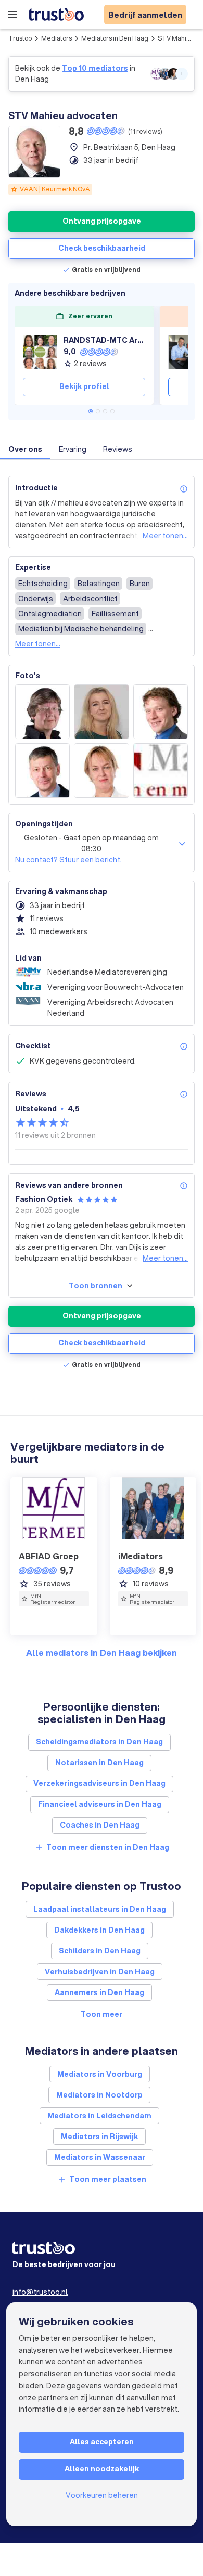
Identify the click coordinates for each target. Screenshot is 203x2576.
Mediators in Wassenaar (100, 2157)
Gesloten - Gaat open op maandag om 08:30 (91, 843)
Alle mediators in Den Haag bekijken (102, 1653)
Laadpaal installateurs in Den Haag (100, 1909)
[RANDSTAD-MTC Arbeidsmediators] (40, 352)
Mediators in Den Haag (115, 38)
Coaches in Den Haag (100, 1825)
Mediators (56, 38)
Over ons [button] (25, 449)
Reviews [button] (118, 449)
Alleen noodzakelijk (102, 2469)
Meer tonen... (165, 536)
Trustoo (20, 38)
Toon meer (102, 2014)
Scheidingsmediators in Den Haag (99, 1742)
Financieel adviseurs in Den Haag (100, 1804)
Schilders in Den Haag (100, 1951)
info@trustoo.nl (40, 2292)
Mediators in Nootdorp (99, 2095)
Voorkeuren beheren (102, 2495)
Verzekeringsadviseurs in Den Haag (99, 1783)
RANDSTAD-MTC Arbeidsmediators (104, 340)
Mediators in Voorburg (100, 2074)
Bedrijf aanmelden (145, 15)
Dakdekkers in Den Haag (99, 1930)
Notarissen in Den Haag (99, 1763)
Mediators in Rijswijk (99, 2137)
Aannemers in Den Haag (99, 1992)
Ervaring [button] (73, 449)
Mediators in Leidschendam (99, 2116)
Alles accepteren (102, 2442)
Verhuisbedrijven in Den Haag (100, 1972)
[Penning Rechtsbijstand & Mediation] (185, 352)
